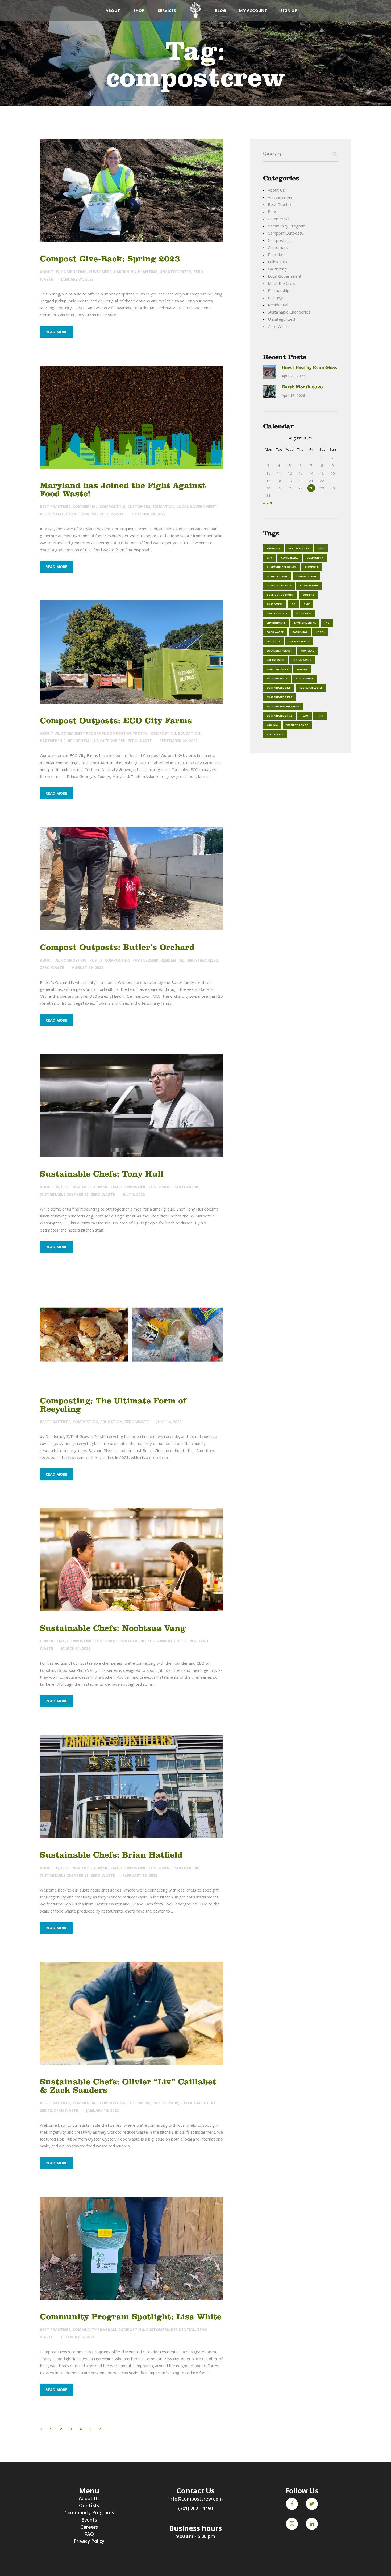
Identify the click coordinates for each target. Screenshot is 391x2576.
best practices (299, 548)
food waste (275, 632)
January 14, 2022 (102, 2110)
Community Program (83, 733)
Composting (74, 272)
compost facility (279, 585)
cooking (308, 595)
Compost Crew (277, 576)
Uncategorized (175, 272)
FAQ (327, 623)
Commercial (85, 507)
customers (275, 604)
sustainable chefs (279, 697)
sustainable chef (279, 688)
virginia (272, 725)
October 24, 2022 (149, 514)
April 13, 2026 (293, 396)
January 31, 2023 (77, 279)
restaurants (302, 660)
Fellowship (277, 262)
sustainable (305, 678)
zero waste (275, 734)
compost (312, 567)
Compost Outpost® (128, 733)
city (270, 558)
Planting (148, 272)
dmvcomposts (277, 613)
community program (282, 567)
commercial (290, 558)
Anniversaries (280, 197)
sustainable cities (280, 716)
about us (273, 548)
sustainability (277, 678)
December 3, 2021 (78, 2337)
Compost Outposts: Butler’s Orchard (117, 947)
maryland (308, 651)
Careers (89, 2527)
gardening (300, 632)
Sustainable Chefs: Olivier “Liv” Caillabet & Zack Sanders (128, 2086)
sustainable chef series (283, 706)
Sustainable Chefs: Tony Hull (102, 1174)
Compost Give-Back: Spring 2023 (110, 259)
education (304, 613)
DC (293, 604)
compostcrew (306, 576)
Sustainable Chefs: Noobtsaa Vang (113, 1628)
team (305, 716)
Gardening (125, 272)
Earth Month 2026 (302, 387)
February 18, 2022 (140, 1875)
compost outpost (280, 595)
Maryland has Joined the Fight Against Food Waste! (123, 489)
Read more (56, 332)
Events (89, 2520)
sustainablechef (311, 688)
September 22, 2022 (178, 741)
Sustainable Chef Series (64, 1194)
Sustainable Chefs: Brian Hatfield (111, 1855)
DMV (307, 604)
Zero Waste (112, 514)
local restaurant (279, 651)
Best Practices (55, 507)
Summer (302, 669)
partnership (275, 660)
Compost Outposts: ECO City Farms (116, 720)
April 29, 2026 (293, 376)
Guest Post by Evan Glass (309, 368)
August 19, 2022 (88, 968)
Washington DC (297, 725)
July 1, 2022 (134, 1194)
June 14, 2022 (169, 1422)
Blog (272, 212)
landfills (273, 641)
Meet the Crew (282, 283)
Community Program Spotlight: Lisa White (131, 2317)
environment (276, 623)
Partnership (53, 741)
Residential (52, 514)
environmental (305, 623)
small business (277, 669)
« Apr (268, 503)
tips (320, 716)
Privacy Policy (89, 2541)
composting (309, 585)
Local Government (197, 507)
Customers (100, 272)
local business (299, 641)
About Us (49, 272)
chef (321, 548)
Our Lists (89, 2505)
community (315, 558)
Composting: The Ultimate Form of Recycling (113, 1405)
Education (163, 507)
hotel (320, 632)
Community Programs (89, 2512)
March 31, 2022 (76, 1648)
